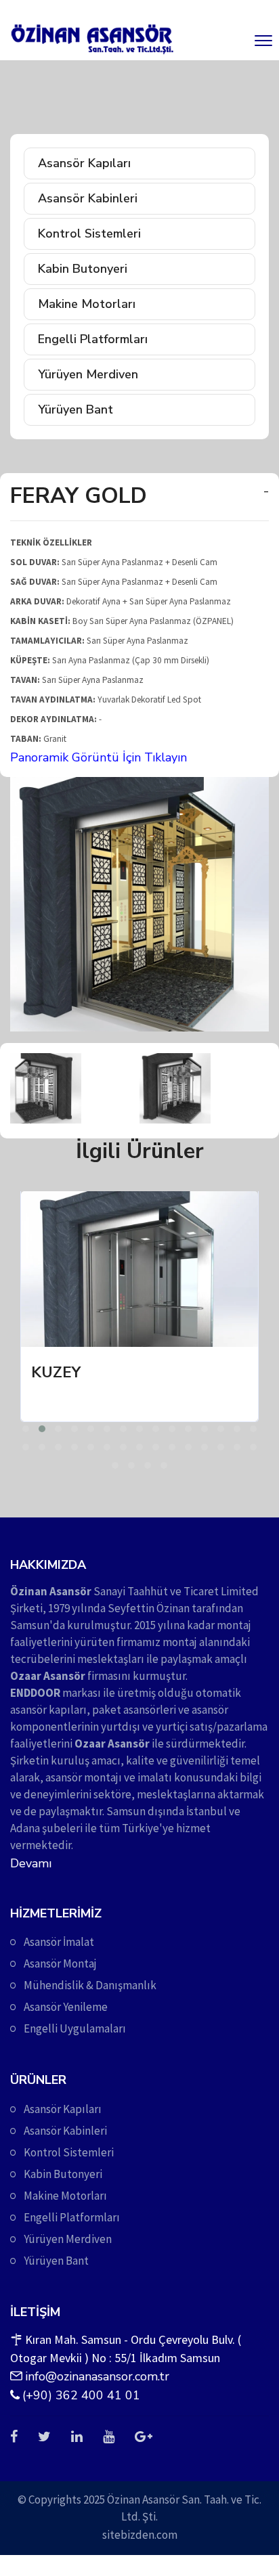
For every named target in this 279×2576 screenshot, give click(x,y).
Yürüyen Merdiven (88, 374)
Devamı (31, 1863)
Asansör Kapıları (84, 163)
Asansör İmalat (59, 1942)
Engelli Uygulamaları (75, 2028)
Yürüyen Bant (76, 409)
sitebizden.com (140, 2535)
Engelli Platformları (93, 339)
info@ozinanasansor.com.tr (97, 2376)
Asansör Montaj (60, 1963)
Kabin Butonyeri (83, 269)
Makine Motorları (87, 304)
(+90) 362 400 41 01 (81, 2395)
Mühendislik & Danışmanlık (90, 1985)
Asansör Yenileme (66, 2007)
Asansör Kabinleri (88, 198)
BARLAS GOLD (183, 1373)
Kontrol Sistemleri (89, 234)
